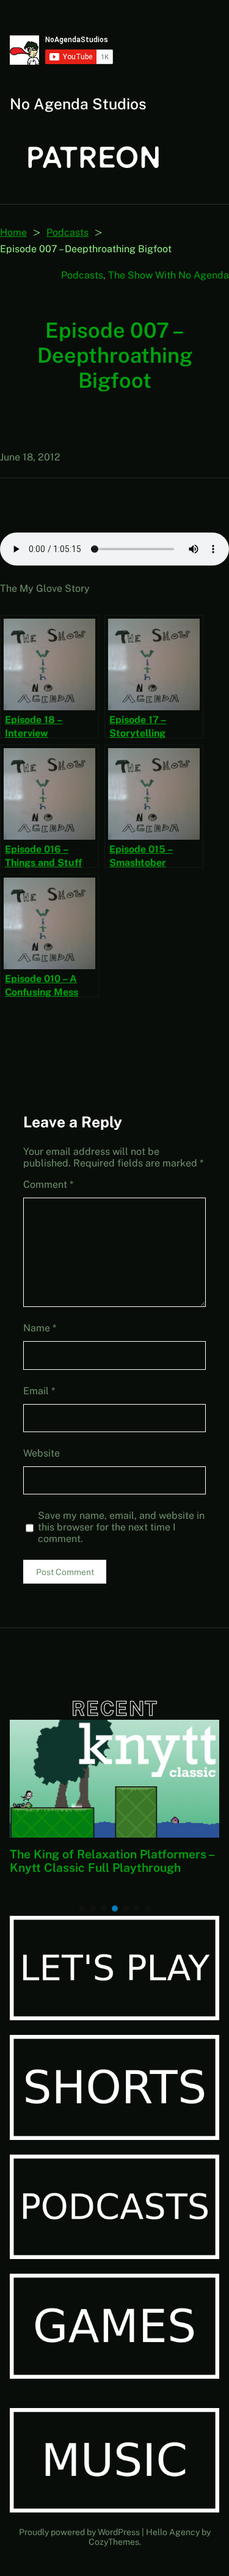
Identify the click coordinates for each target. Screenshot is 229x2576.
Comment (48, 1184)
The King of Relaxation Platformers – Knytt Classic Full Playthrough (112, 1861)
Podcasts (67, 232)
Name (40, 1328)
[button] (82, 1908)
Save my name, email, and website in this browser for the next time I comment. (121, 1527)
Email (39, 1391)
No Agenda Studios (78, 104)
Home (13, 232)
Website (42, 1453)
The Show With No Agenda (169, 275)
